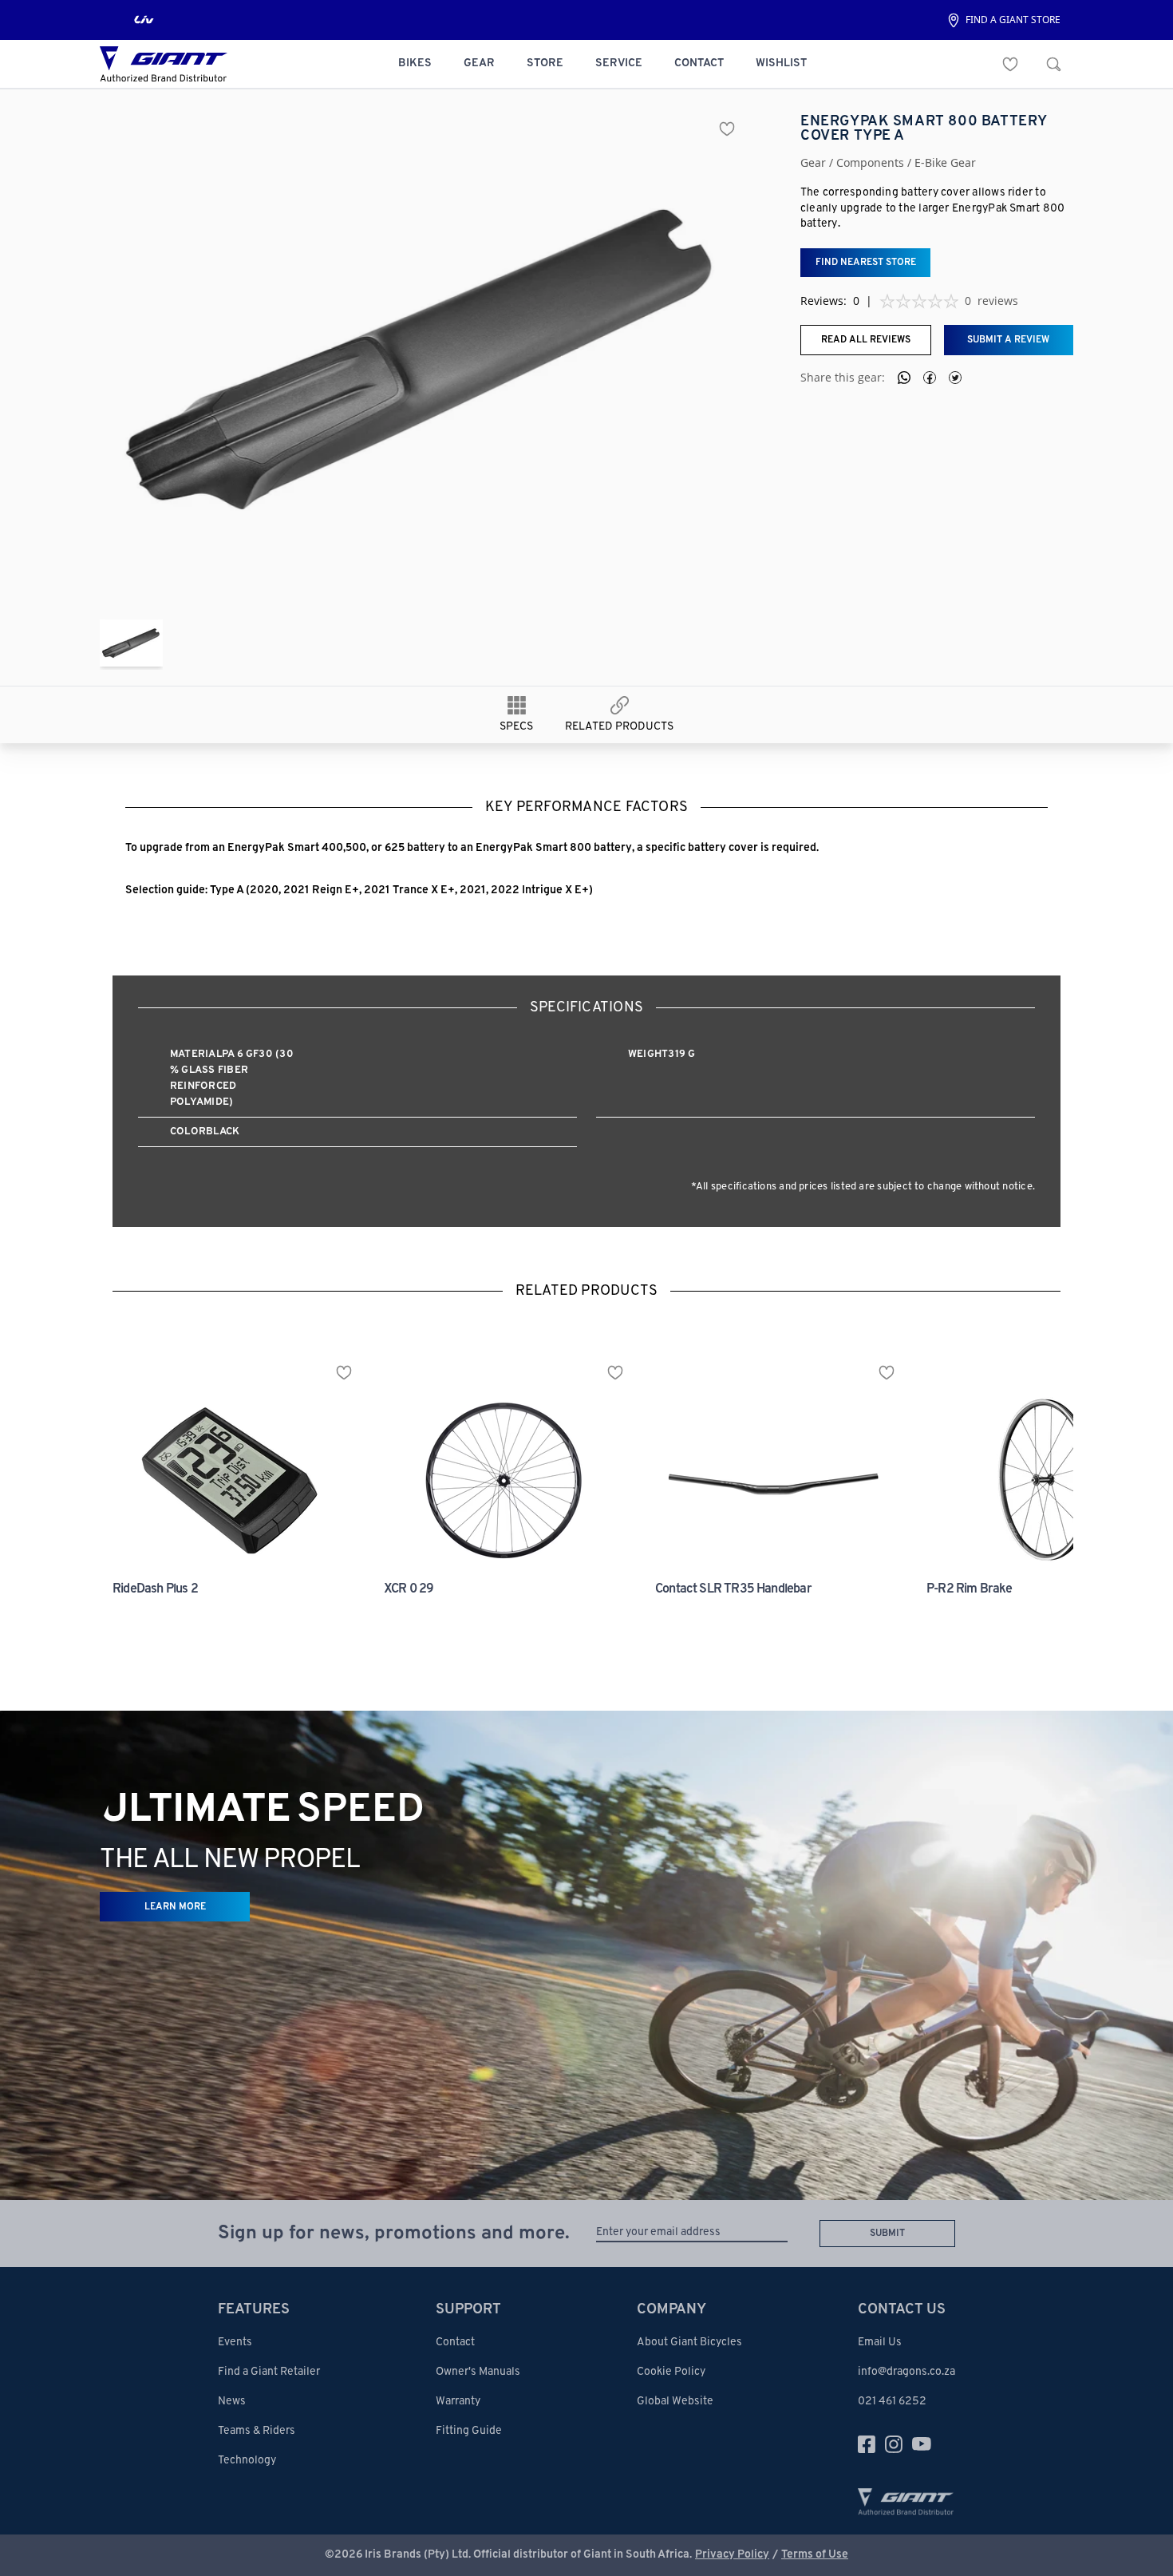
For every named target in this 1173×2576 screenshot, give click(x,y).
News (232, 2402)
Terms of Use (815, 2555)
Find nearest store (866, 263)
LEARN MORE (175, 1907)
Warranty (458, 2402)
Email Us (880, 2343)
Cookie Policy (671, 2372)
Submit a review (1008, 340)
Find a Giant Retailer (269, 2372)
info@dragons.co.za (906, 2372)
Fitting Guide (469, 2431)
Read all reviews (866, 340)
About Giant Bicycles (689, 2343)
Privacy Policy (732, 2555)
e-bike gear (945, 163)
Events (235, 2343)
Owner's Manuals (478, 2372)
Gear (813, 163)
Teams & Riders (257, 2431)
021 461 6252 (892, 2402)
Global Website (675, 2402)
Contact (455, 2343)
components (870, 163)
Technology (247, 2461)
